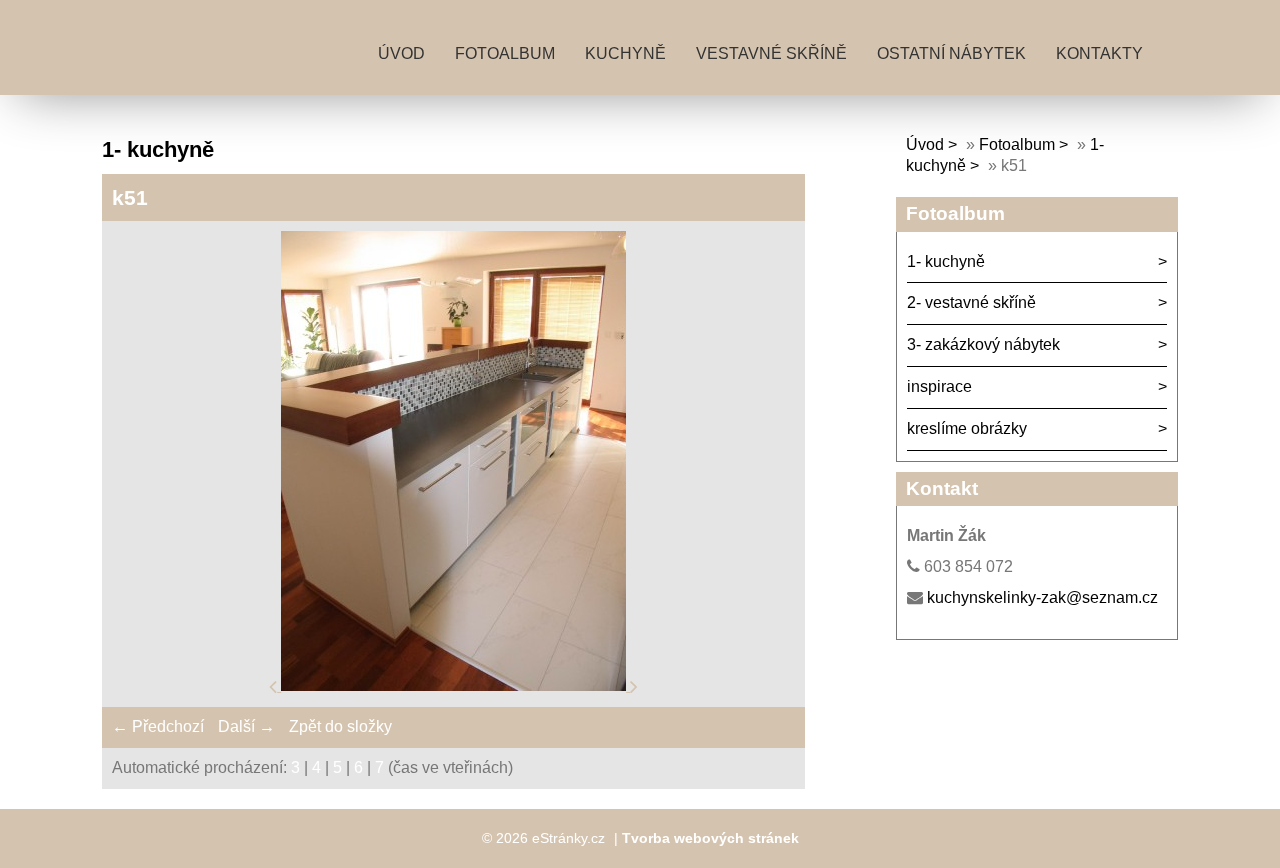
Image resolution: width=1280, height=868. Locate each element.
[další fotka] (634, 685)
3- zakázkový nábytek (983, 344)
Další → (246, 726)
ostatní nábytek (951, 53)
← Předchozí (158, 726)
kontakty (1099, 53)
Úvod (401, 53)
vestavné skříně (771, 53)
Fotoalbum (505, 53)
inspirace (939, 386)
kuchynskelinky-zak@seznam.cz (1042, 597)
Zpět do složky (340, 726)
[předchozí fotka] (275, 685)
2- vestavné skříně (971, 302)
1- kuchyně (946, 261)
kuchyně (625, 53)
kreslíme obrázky (967, 428)
